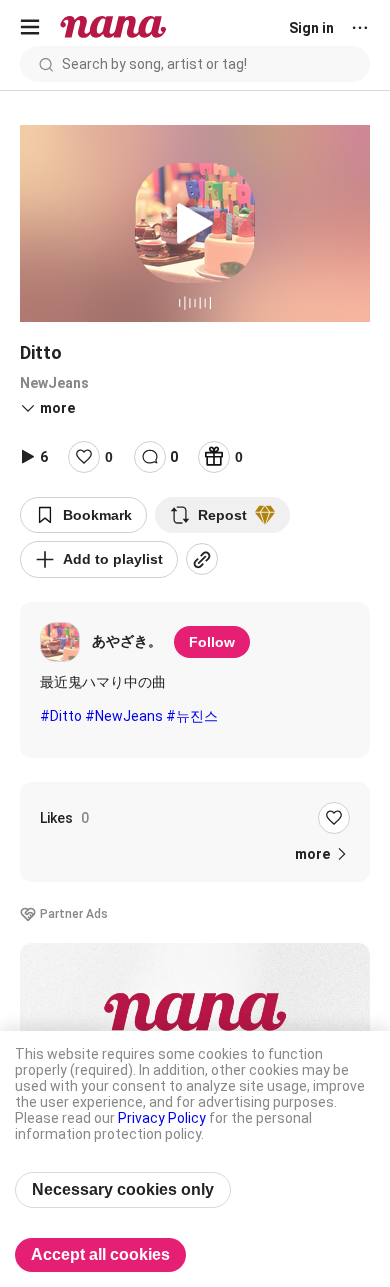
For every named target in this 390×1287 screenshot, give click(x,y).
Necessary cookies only (123, 1189)
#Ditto (61, 716)
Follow (212, 642)
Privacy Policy (162, 1118)
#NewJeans (124, 716)
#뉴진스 (192, 716)
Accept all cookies (100, 1254)
